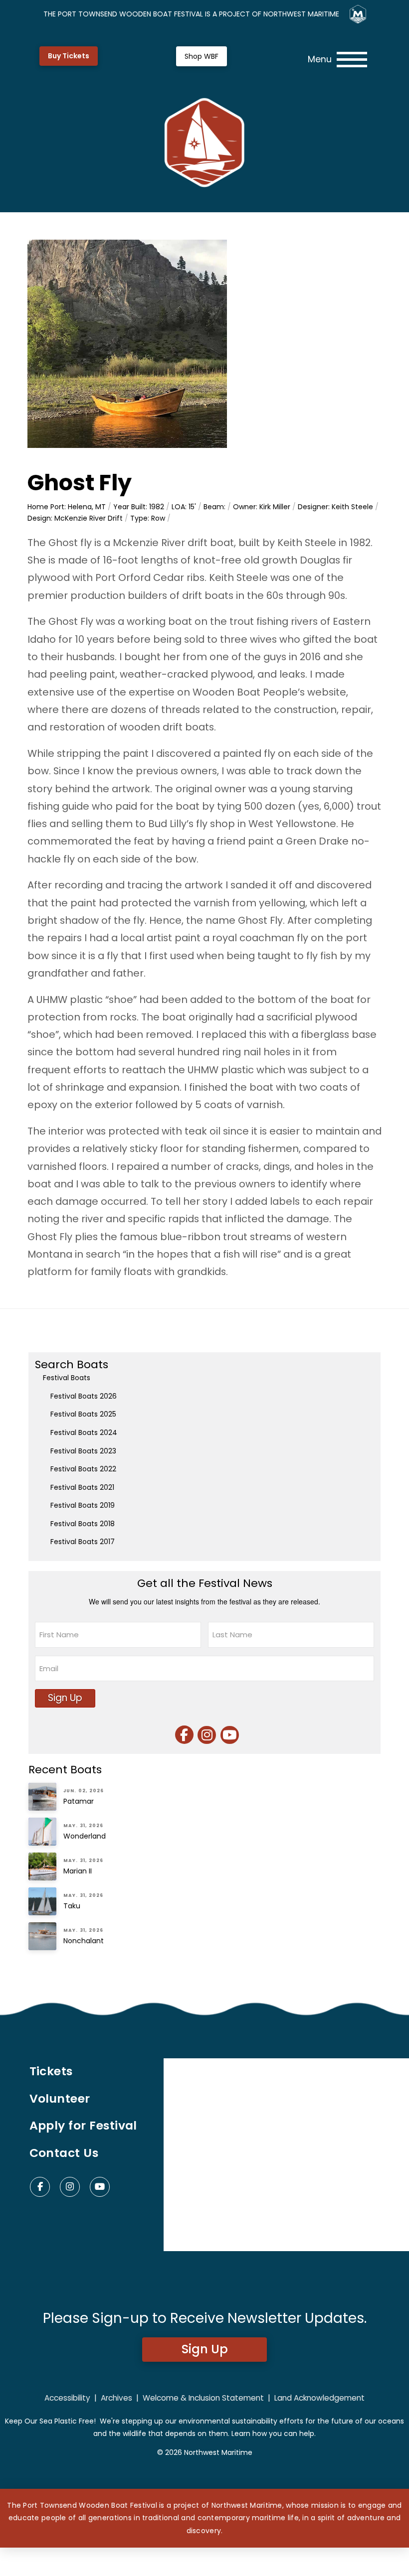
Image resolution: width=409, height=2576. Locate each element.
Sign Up (65, 1698)
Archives (116, 2398)
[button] (337, 60)
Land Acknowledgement (319, 2398)
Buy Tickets (69, 56)
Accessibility (67, 2398)
